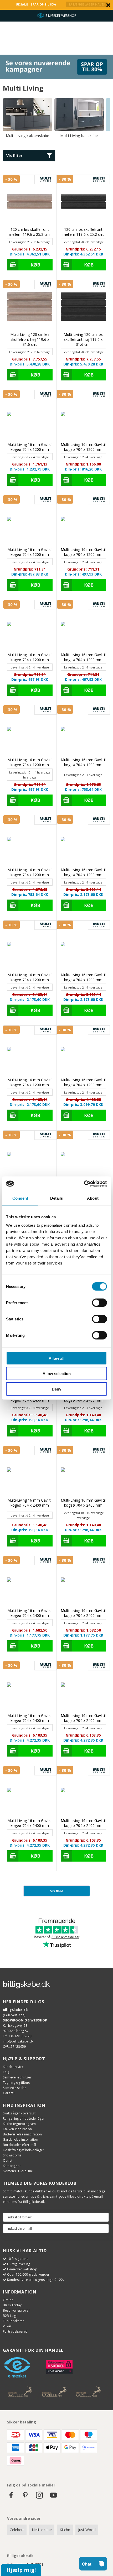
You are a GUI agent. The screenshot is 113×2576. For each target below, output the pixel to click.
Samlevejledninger (17, 2077)
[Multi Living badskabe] (79, 115)
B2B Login (11, 2316)
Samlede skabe (15, 2088)
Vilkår (7, 2326)
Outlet (8, 2160)
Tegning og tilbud (17, 2083)
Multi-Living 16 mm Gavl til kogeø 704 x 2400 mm (30, 1503)
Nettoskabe (42, 2530)
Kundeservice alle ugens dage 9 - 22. (35, 2280)
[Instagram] (39, 2498)
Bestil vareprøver (16, 2310)
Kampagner (12, 2166)
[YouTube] (54, 2498)
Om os (8, 2300)
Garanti (9, 2093)
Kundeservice (13, 2067)
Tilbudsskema (14, 2321)
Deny (56, 1389)
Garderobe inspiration (20, 2139)
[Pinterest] (25, 2498)
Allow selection (57, 1374)
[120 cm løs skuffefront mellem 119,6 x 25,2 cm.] (30, 202)
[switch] (99, 1303)
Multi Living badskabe (79, 136)
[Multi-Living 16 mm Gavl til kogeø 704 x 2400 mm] (83, 1157)
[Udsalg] (56, 78)
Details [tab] (57, 1198)
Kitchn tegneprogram (19, 2124)
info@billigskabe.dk (18, 2041)
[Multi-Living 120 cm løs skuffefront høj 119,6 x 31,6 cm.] (30, 307)
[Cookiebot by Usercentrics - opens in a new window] (84, 1184)
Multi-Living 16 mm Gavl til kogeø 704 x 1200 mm (30, 447)
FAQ (6, 2072)
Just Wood (87, 2530)
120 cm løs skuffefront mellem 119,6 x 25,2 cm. (30, 232)
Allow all (56, 1358)
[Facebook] (11, 2498)
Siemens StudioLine (18, 2171)
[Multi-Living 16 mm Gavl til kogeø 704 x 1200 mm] (30, 417)
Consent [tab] (20, 1198)
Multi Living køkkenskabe (28, 136)
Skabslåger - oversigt (19, 2113)
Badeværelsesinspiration (22, 2134)
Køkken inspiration (17, 2129)
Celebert (17, 2530)
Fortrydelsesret (15, 2331)
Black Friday (12, 2305)
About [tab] (93, 1198)
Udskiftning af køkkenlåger (24, 2150)
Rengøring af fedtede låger (24, 2118)
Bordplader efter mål (20, 2145)
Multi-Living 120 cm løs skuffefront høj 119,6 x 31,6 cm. (30, 339)
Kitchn (65, 2530)
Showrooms (12, 2155)
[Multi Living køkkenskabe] (28, 115)
